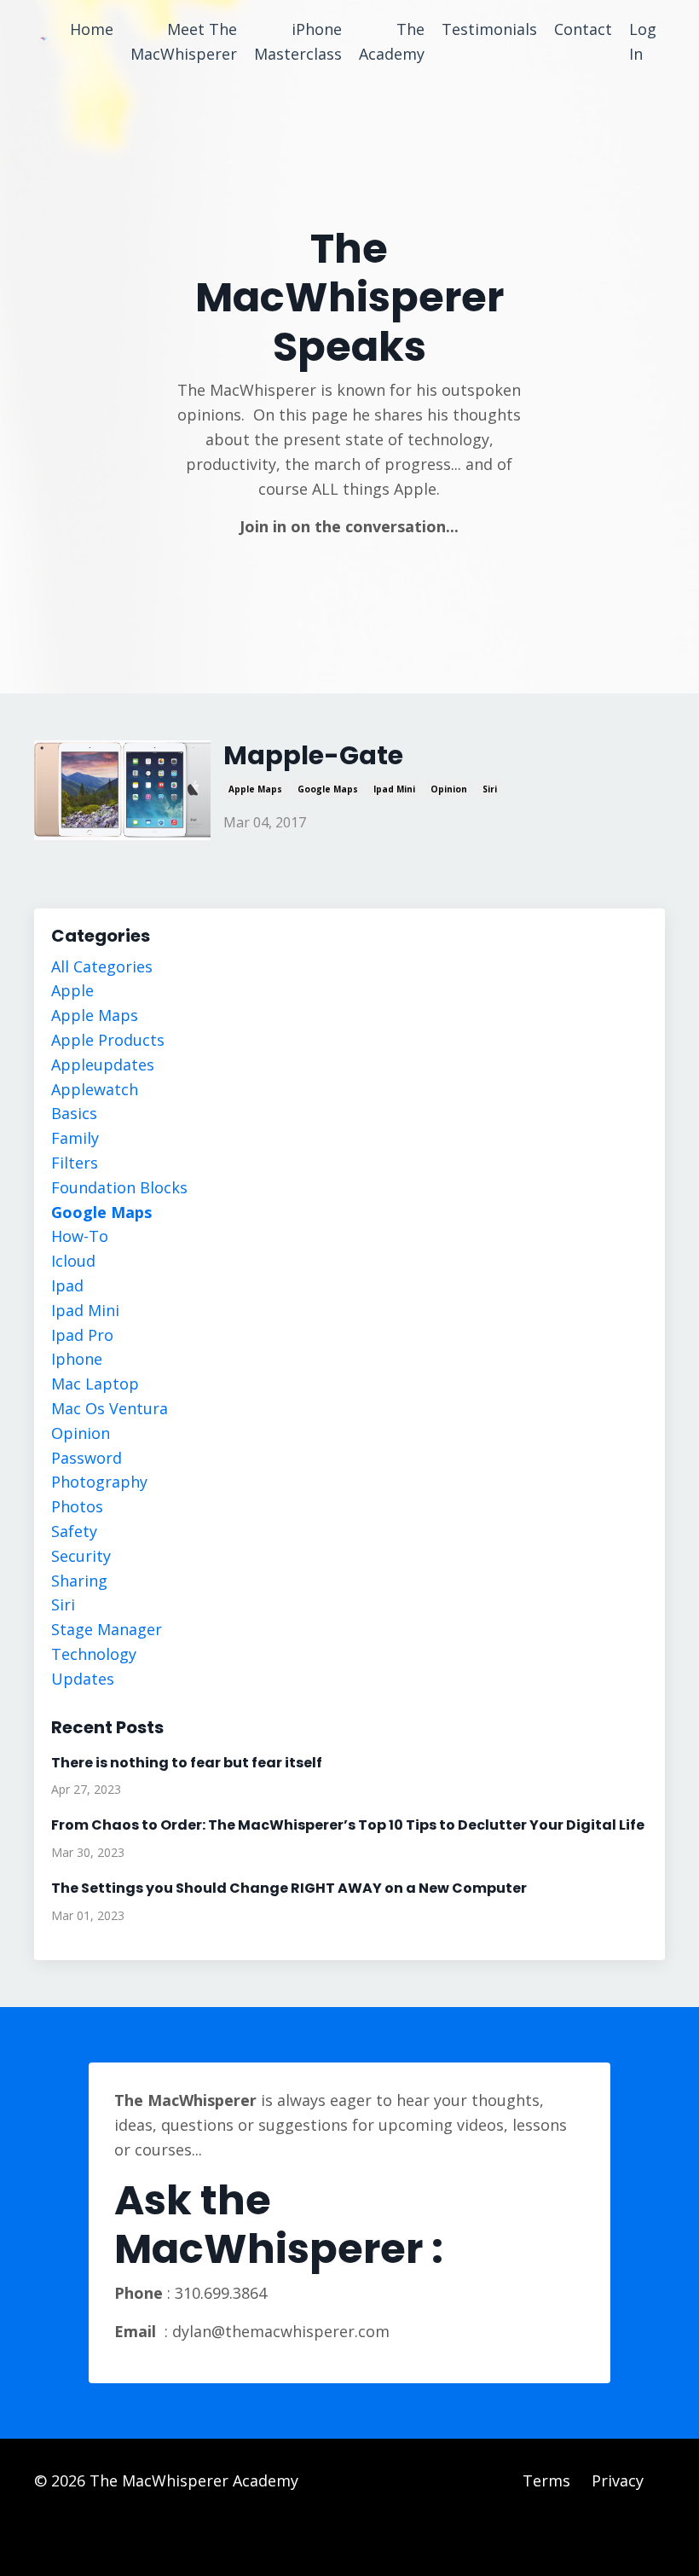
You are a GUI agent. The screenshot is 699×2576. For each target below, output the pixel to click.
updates (83, 1679)
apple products (108, 1040)
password (87, 1458)
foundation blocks (119, 1187)
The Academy (392, 41)
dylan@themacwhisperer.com (281, 2331)
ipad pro (82, 1335)
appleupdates (103, 1065)
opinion (449, 789)
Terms (546, 2480)
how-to (80, 1236)
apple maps (255, 789)
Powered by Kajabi (613, 2531)
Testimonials (489, 29)
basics (74, 1113)
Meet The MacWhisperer (184, 41)
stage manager (107, 1629)
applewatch (95, 1089)
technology (94, 1654)
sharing (79, 1581)
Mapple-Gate (313, 756)
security (81, 1556)
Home (92, 29)
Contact (583, 29)
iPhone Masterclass (298, 41)
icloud (73, 1261)
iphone (77, 1359)
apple (72, 990)
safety (74, 1531)
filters (75, 1163)
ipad (67, 1285)
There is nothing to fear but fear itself (187, 1763)
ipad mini (394, 789)
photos (77, 1506)
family (75, 1138)
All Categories (102, 966)
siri (490, 789)
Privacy (618, 2480)
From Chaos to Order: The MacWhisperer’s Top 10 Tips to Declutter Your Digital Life (348, 1825)
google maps (328, 789)
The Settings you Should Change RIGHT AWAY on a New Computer (289, 1888)
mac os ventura (110, 1408)
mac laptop (95, 1384)
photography (99, 1482)
